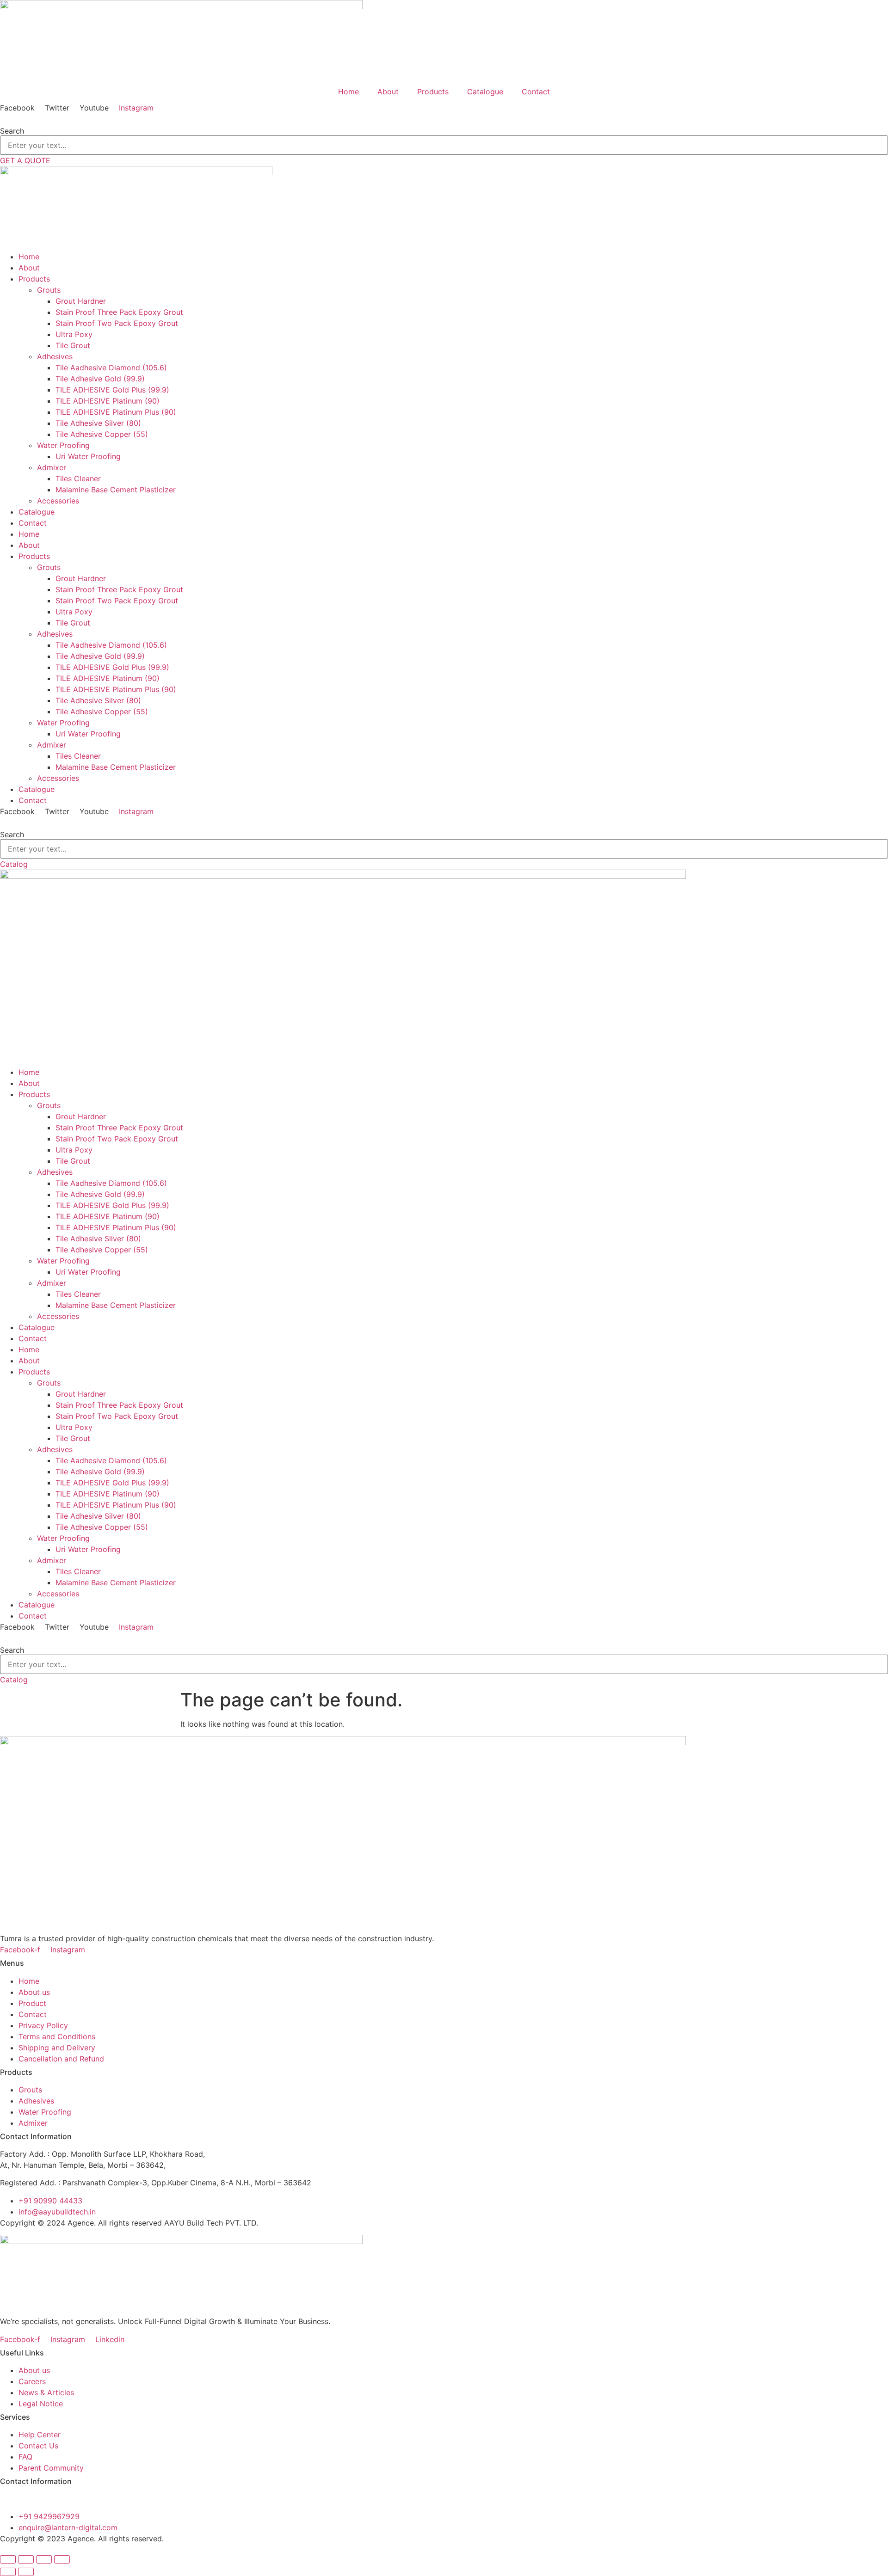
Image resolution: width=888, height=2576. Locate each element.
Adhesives (55, 634)
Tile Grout (73, 623)
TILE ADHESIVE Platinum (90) (108, 678)
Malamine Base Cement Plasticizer (116, 767)
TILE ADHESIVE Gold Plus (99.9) (112, 667)
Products (433, 92)
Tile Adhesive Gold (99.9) (100, 656)
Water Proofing (63, 723)
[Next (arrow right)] (26, 2572)
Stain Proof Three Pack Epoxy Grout (119, 589)
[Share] (44, 2559)
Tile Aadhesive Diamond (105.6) (111, 645)
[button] (444, 119)
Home (348, 92)
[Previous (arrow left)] (8, 2572)
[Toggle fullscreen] (26, 2559)
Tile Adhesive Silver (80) (98, 700)
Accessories (58, 778)
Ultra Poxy (74, 612)
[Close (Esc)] (62, 2559)
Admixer (52, 745)
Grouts (49, 567)
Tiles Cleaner (78, 756)
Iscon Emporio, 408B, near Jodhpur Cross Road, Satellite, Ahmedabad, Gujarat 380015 (152, 2499)
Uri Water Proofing (88, 734)
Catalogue (485, 92)
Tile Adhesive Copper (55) (102, 711)
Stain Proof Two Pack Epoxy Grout (117, 601)
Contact (536, 92)
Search (12, 131)
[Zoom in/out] (8, 2559)
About (388, 92)
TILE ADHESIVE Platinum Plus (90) (116, 689)
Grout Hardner (81, 578)
